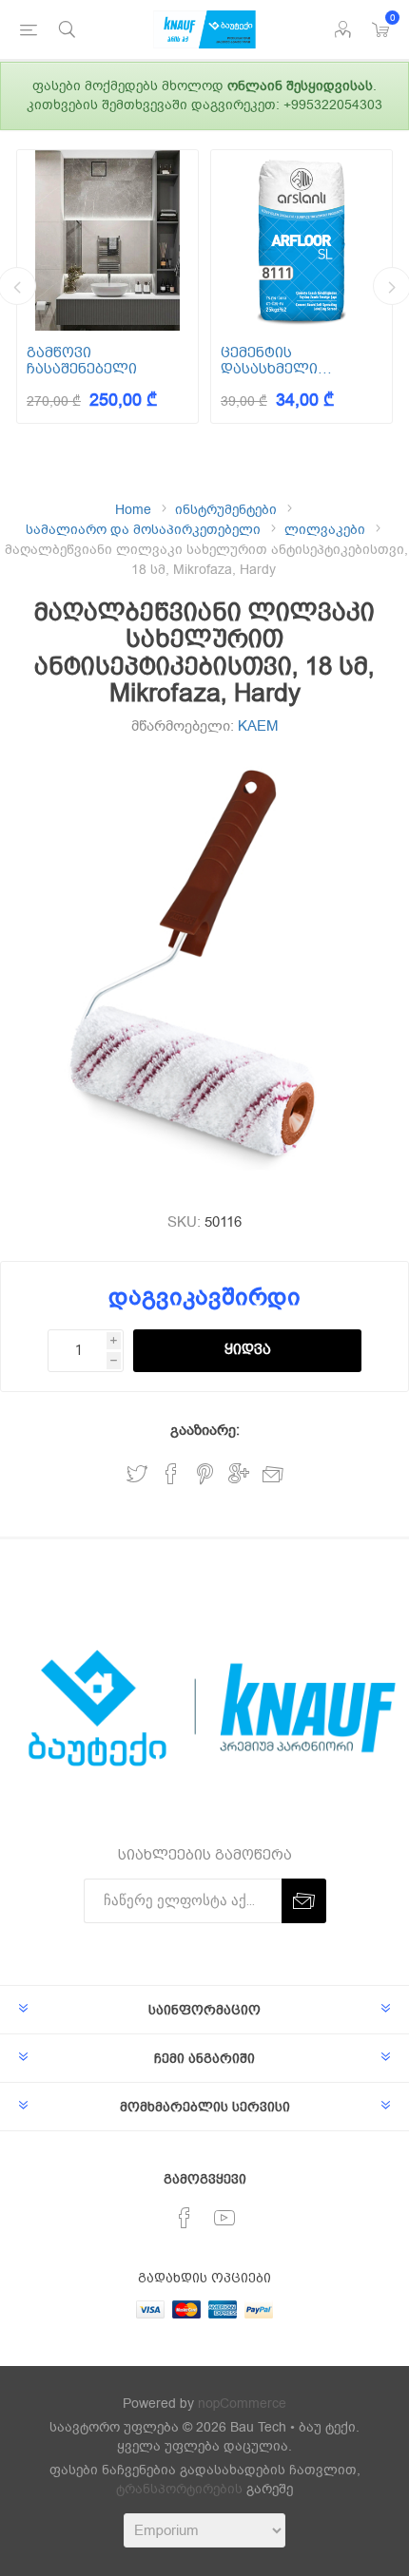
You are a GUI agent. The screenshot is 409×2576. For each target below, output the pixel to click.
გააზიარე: (205, 1430)
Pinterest (205, 1474)
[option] (107, 286)
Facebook (171, 1474)
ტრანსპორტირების (179, 2489)
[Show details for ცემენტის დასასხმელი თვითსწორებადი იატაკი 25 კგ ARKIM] (302, 240)
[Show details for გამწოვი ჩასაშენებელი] (107, 240)
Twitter (137, 1474)
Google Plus (239, 1474)
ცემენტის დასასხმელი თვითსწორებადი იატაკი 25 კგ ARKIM (292, 361)
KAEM (258, 726)
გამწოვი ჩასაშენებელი (82, 361)
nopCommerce (242, 2404)
